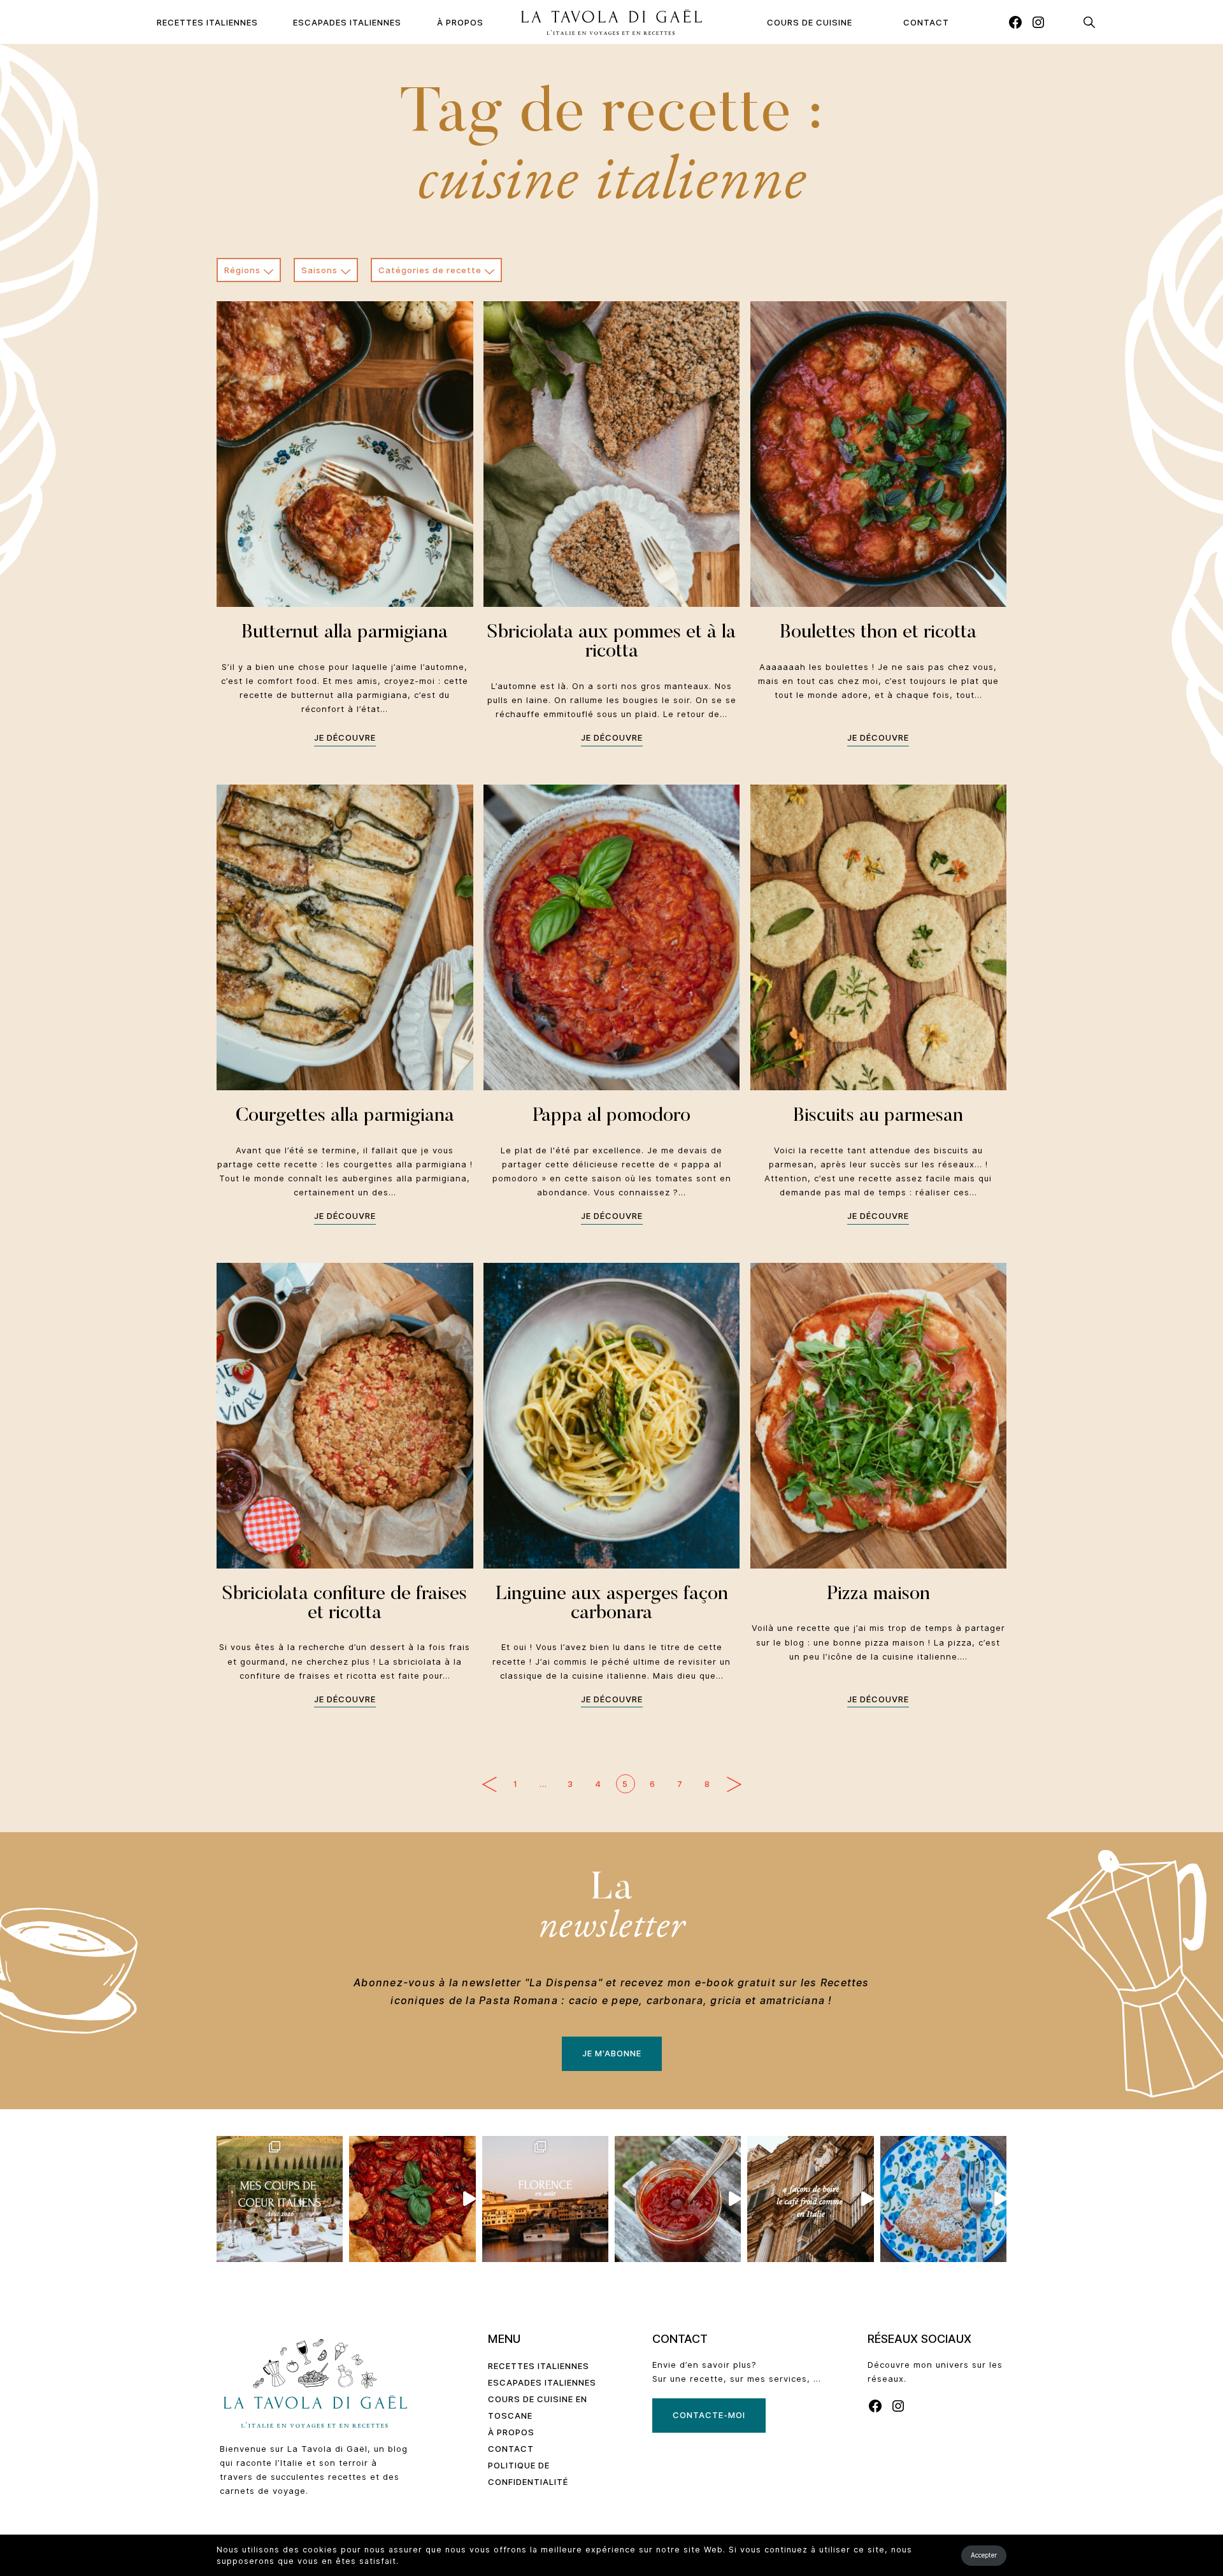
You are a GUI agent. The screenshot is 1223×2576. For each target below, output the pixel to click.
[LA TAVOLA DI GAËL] (611, 22)
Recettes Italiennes (207, 22)
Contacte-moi (709, 2415)
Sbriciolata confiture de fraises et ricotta (345, 1604)
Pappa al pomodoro (611, 1116)
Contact (926, 22)
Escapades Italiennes (347, 22)
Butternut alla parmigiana (345, 633)
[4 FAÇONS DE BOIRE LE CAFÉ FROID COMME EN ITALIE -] (810, 2199)
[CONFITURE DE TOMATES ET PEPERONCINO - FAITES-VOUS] (678, 2199)
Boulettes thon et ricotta (878, 633)
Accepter (984, 2555)
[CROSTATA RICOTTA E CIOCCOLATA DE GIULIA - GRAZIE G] (943, 2199)
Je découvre (345, 737)
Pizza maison (878, 1595)
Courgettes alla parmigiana (345, 1116)
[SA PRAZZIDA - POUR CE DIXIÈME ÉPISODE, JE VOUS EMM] (412, 2199)
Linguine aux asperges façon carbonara (612, 1604)
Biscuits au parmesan (878, 1116)
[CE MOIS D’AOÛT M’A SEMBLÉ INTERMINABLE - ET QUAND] (280, 2199)
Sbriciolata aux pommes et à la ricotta (611, 643)
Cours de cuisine (810, 22)
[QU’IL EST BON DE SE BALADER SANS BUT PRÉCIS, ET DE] (545, 2199)
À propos (460, 22)
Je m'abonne (612, 2053)
